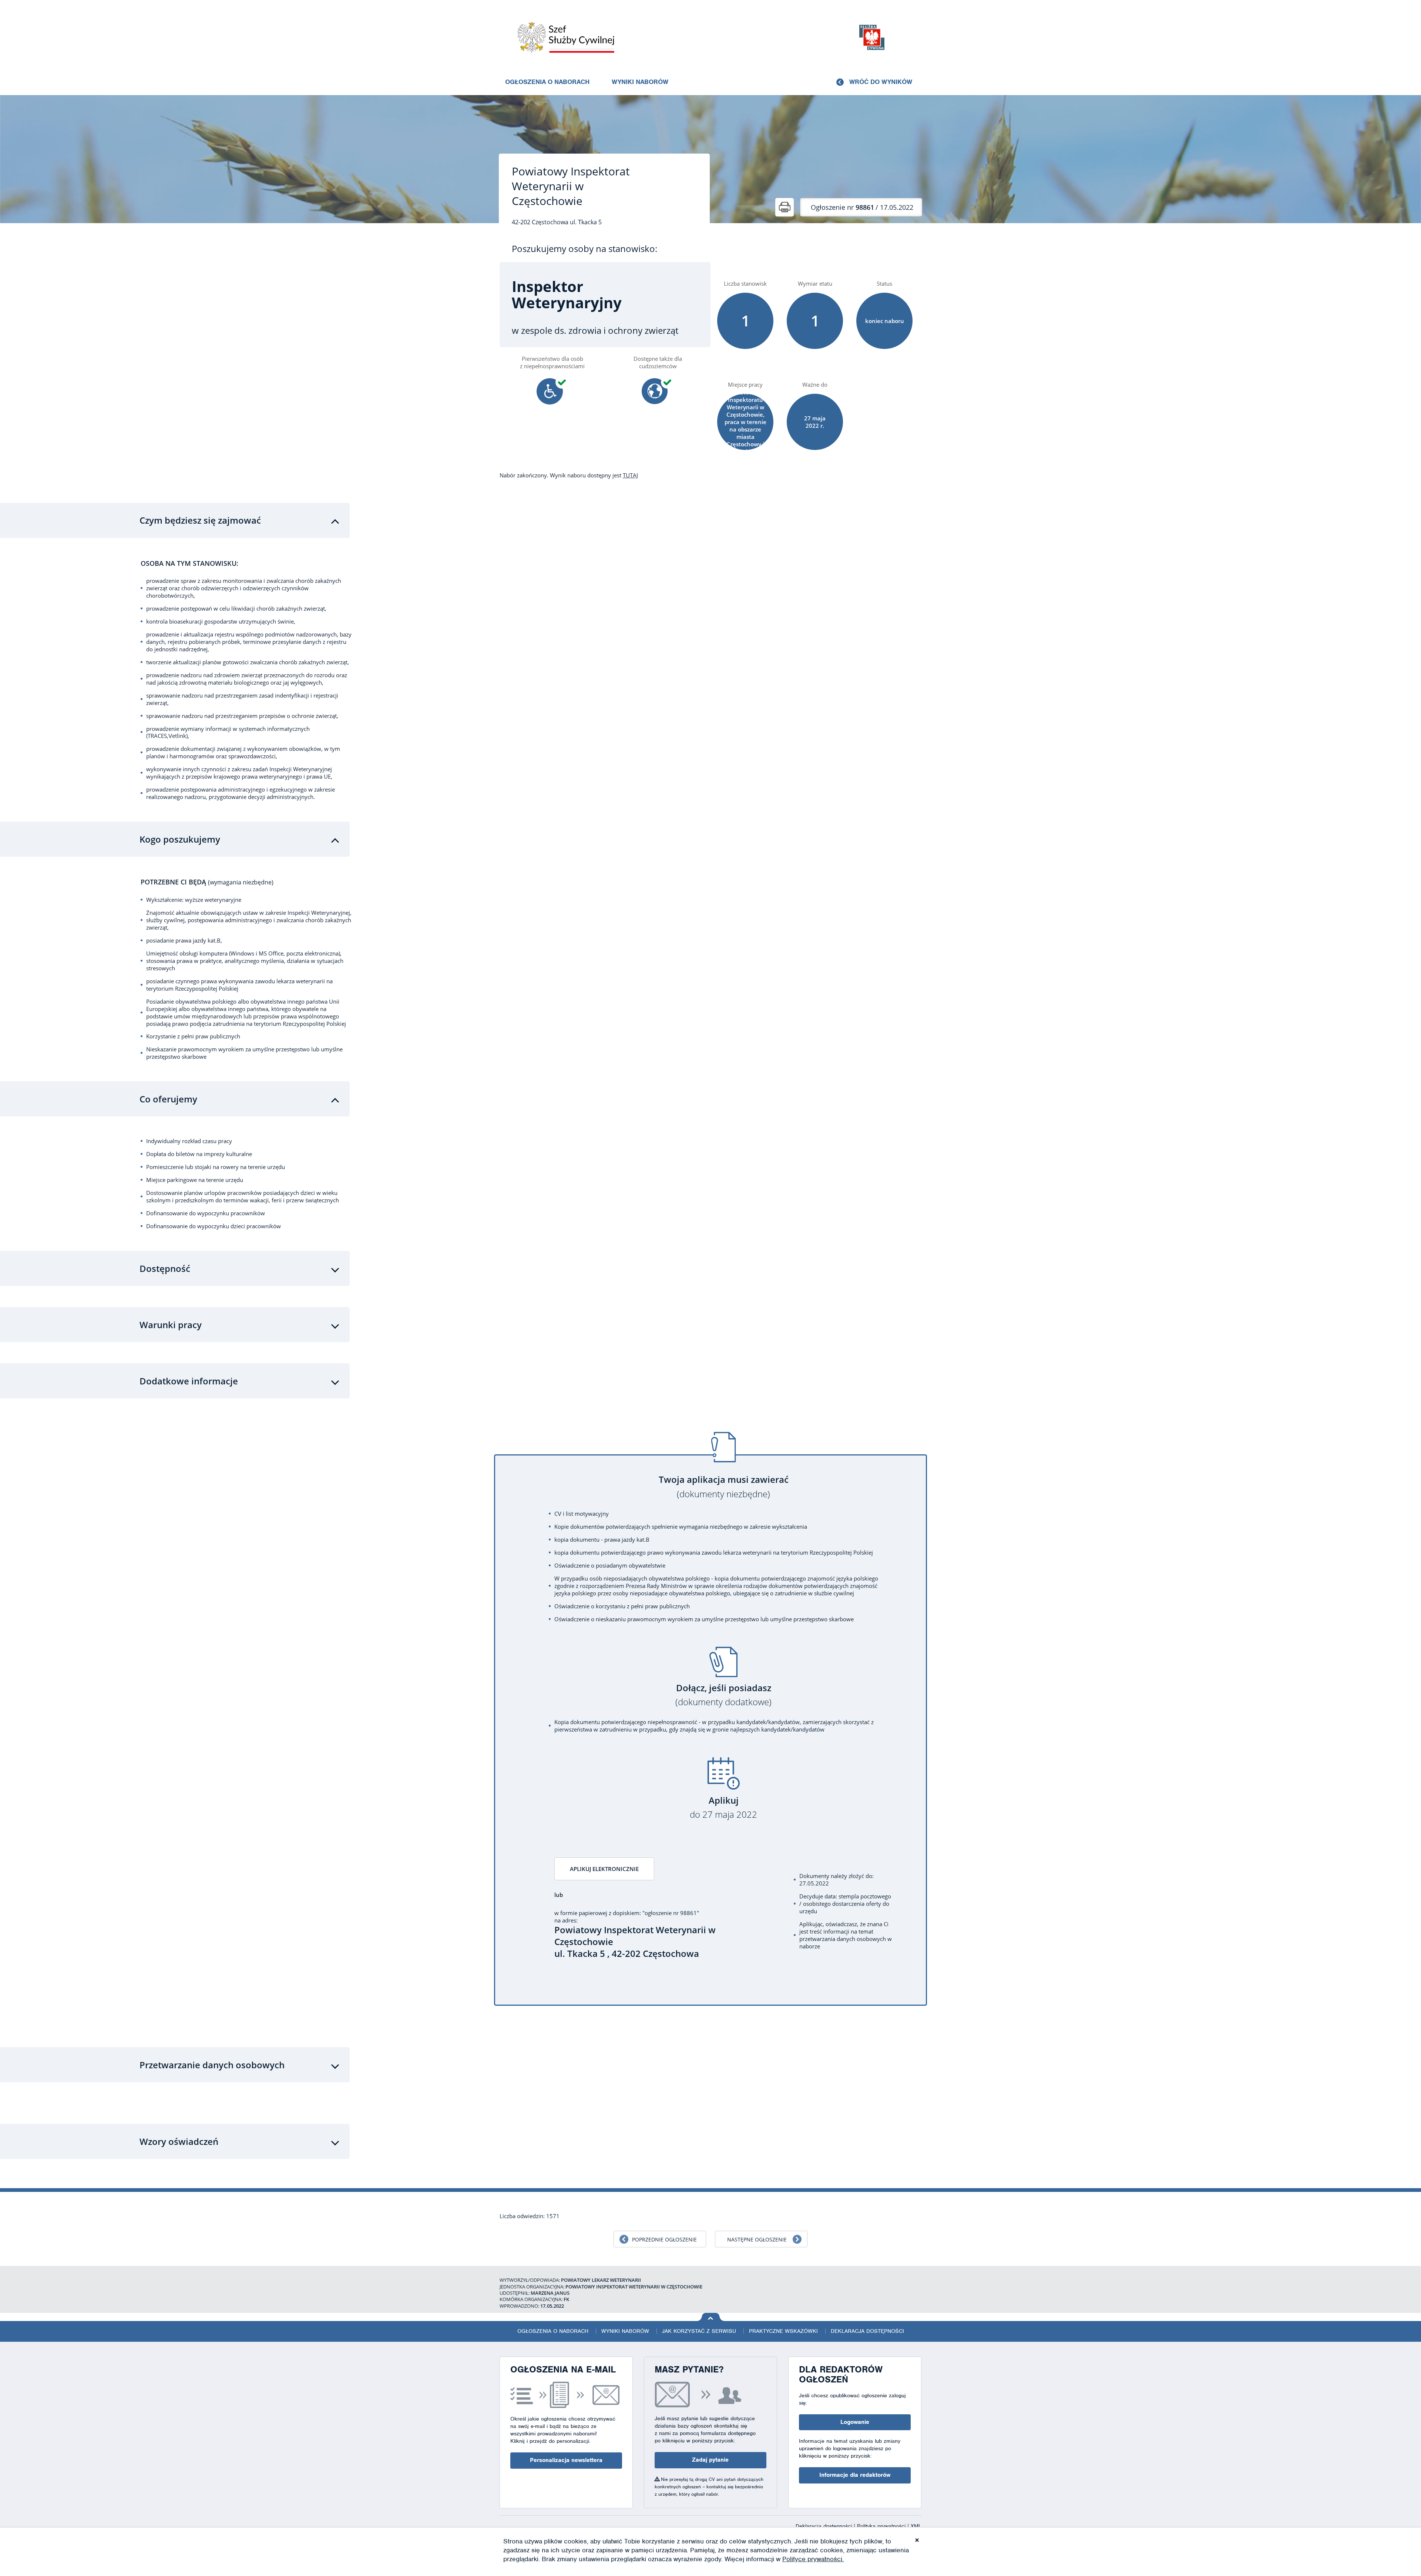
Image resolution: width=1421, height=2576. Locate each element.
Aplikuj (723, 1808)
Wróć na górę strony (711, 2317)
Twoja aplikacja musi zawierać (724, 1487)
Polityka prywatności (882, 2526)
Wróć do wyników (881, 82)
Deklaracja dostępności (867, 2331)
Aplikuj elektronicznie (604, 1869)
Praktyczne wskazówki (783, 2331)
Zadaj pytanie (710, 2460)
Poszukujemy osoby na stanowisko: (584, 249)
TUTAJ (630, 475)
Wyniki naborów (640, 82)
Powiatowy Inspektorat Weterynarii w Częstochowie (571, 186)
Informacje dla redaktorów (855, 2475)
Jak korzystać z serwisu (699, 2331)
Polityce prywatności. (813, 2559)
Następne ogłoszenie (757, 2239)
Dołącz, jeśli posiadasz (723, 1695)
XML (916, 2526)
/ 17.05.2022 (862, 207)
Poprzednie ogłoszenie (664, 2239)
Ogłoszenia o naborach (547, 82)
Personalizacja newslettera (566, 2460)
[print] (785, 207)
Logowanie (855, 2422)
